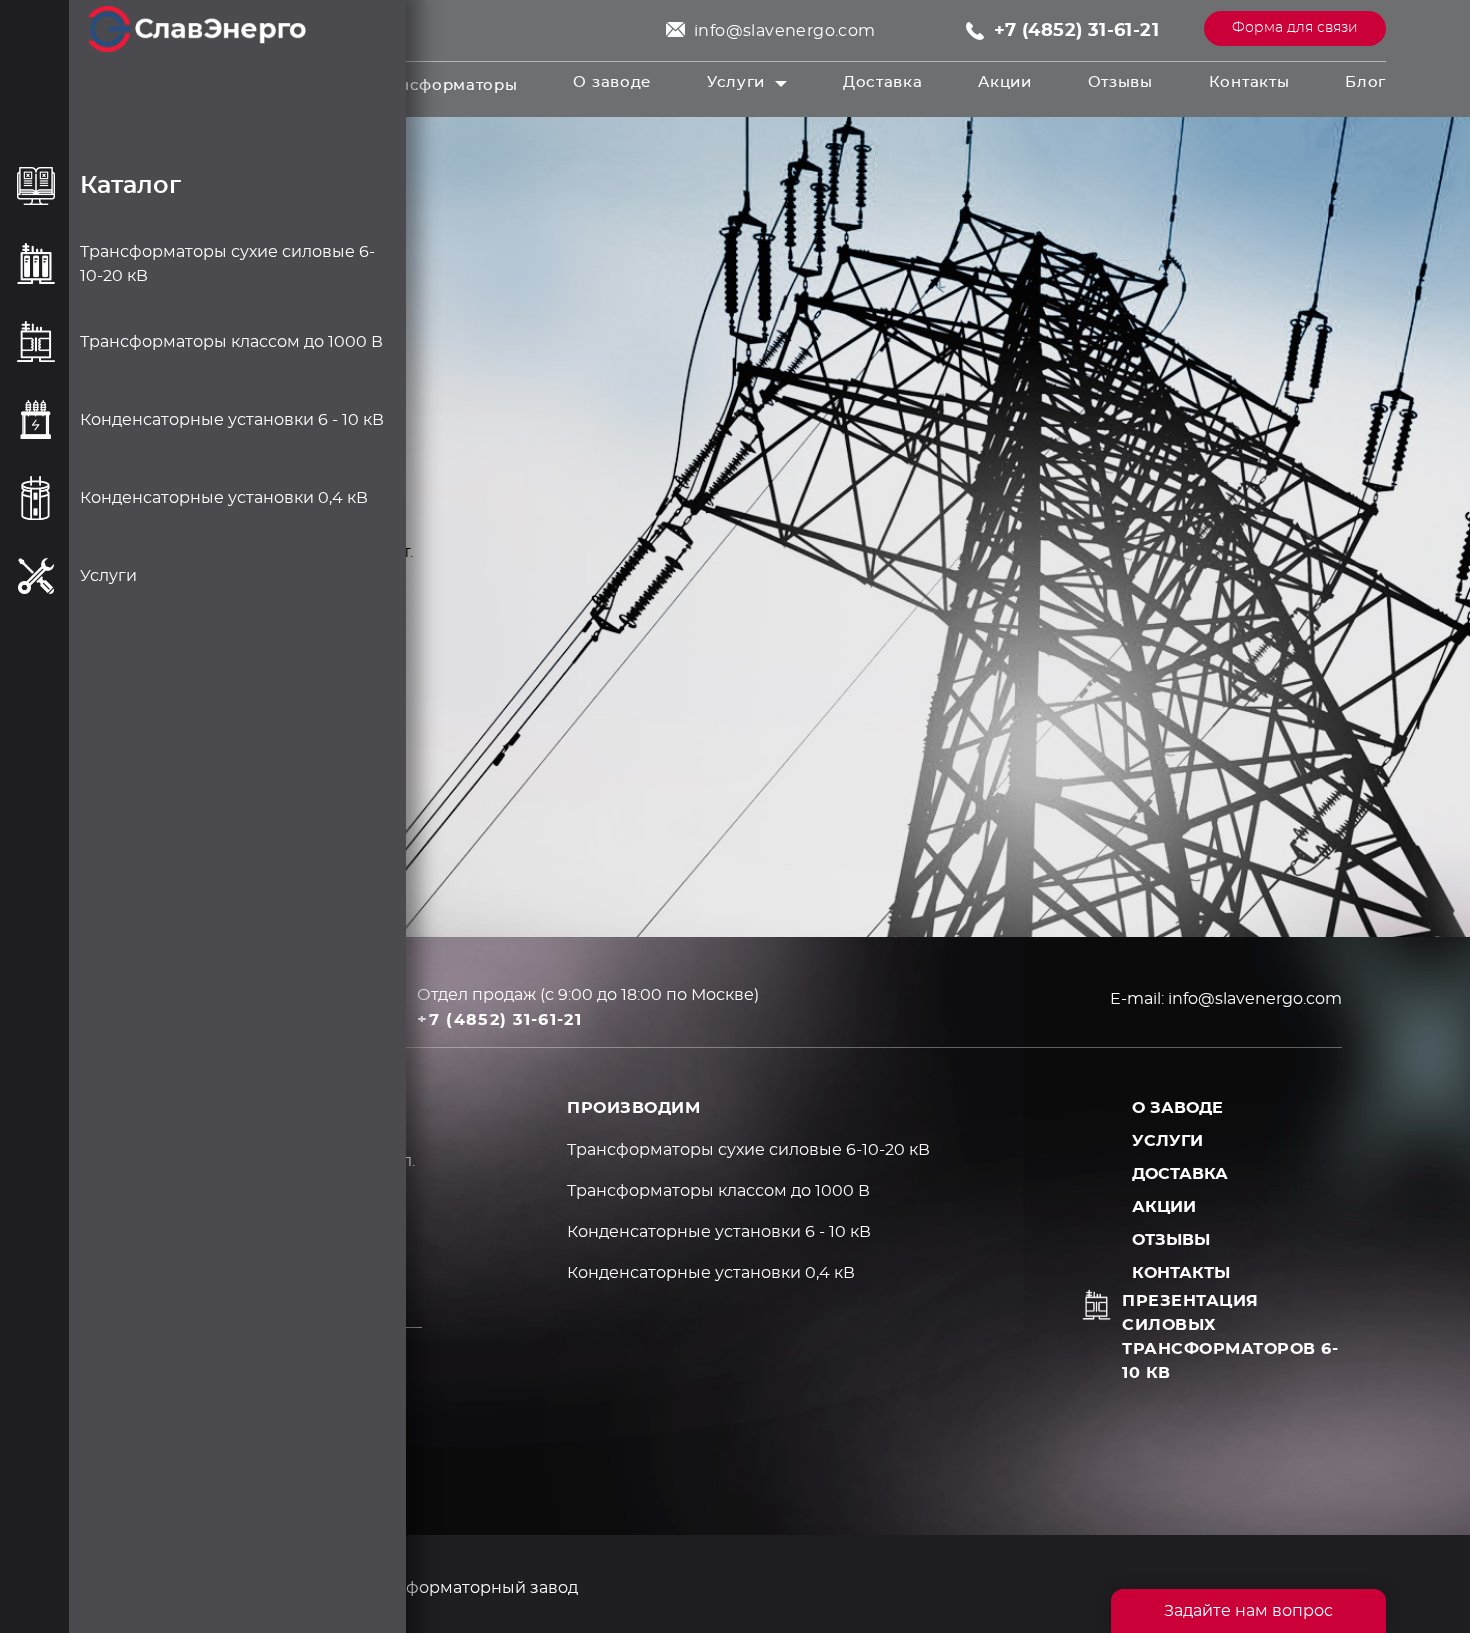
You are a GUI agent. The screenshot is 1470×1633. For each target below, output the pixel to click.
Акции (1005, 82)
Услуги (736, 82)
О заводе (612, 82)
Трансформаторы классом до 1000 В (718, 1191)
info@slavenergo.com (785, 31)
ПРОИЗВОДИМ (633, 1108)
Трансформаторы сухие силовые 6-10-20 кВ (748, 1150)
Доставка (883, 82)
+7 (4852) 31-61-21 (1076, 31)
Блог (1365, 82)
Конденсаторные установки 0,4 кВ (711, 1273)
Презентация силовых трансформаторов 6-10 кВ (1230, 1337)
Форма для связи (1295, 28)
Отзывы (1120, 82)
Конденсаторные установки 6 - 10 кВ (719, 1232)
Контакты (1249, 82)
